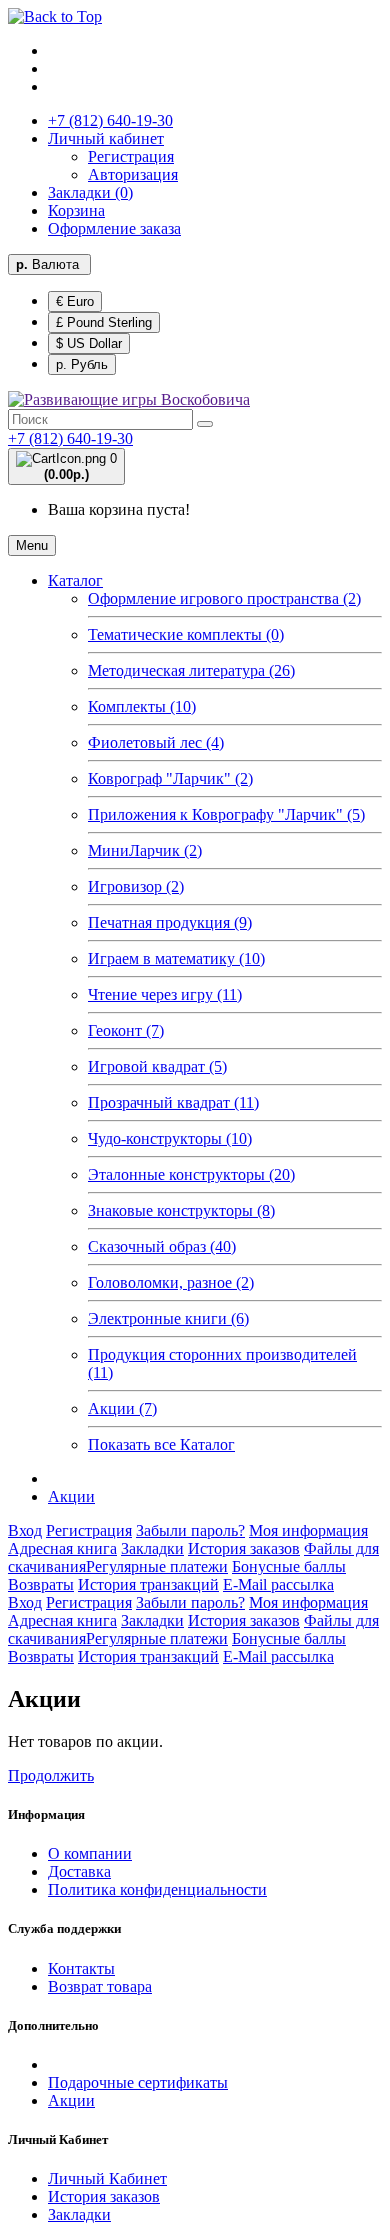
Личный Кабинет (107, 2178)
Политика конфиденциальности (157, 1889)
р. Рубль (82, 364)
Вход (25, 1530)
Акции (71, 1496)
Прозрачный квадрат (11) (173, 1102)
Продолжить (51, 1775)
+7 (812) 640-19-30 (70, 438)
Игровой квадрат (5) (157, 1066)
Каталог (75, 580)
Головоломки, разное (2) (171, 1282)
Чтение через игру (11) (165, 994)
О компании (90, 1853)
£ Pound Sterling (104, 322)
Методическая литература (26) (191, 670)
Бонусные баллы (289, 1566)
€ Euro (75, 301)
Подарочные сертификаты (138, 2082)
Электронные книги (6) (168, 1318)
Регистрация (131, 156)
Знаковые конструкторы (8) (181, 1210)
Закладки (152, 1548)
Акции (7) (122, 1408)
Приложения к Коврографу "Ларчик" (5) (226, 814)
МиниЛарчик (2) (145, 850)
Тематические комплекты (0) (186, 634)
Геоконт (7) (126, 1030)
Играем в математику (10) (176, 958)
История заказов (244, 1548)
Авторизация (133, 174)
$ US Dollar (89, 343)
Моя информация (308, 1530)
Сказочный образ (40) (162, 1246)
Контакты (81, 1968)
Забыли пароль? (190, 1530)
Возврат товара (100, 1986)
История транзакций (148, 1584)
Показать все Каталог (161, 1444)
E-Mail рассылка (278, 1584)
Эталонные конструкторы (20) (191, 1174)
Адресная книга (62, 1548)
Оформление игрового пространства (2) (224, 598)
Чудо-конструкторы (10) (170, 1138)
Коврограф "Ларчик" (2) (170, 778)
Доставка (79, 1871)
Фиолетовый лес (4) (156, 742)
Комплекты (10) (142, 706)
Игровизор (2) (136, 886)
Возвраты (41, 1584)
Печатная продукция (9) (170, 922)
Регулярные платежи (157, 1566)
